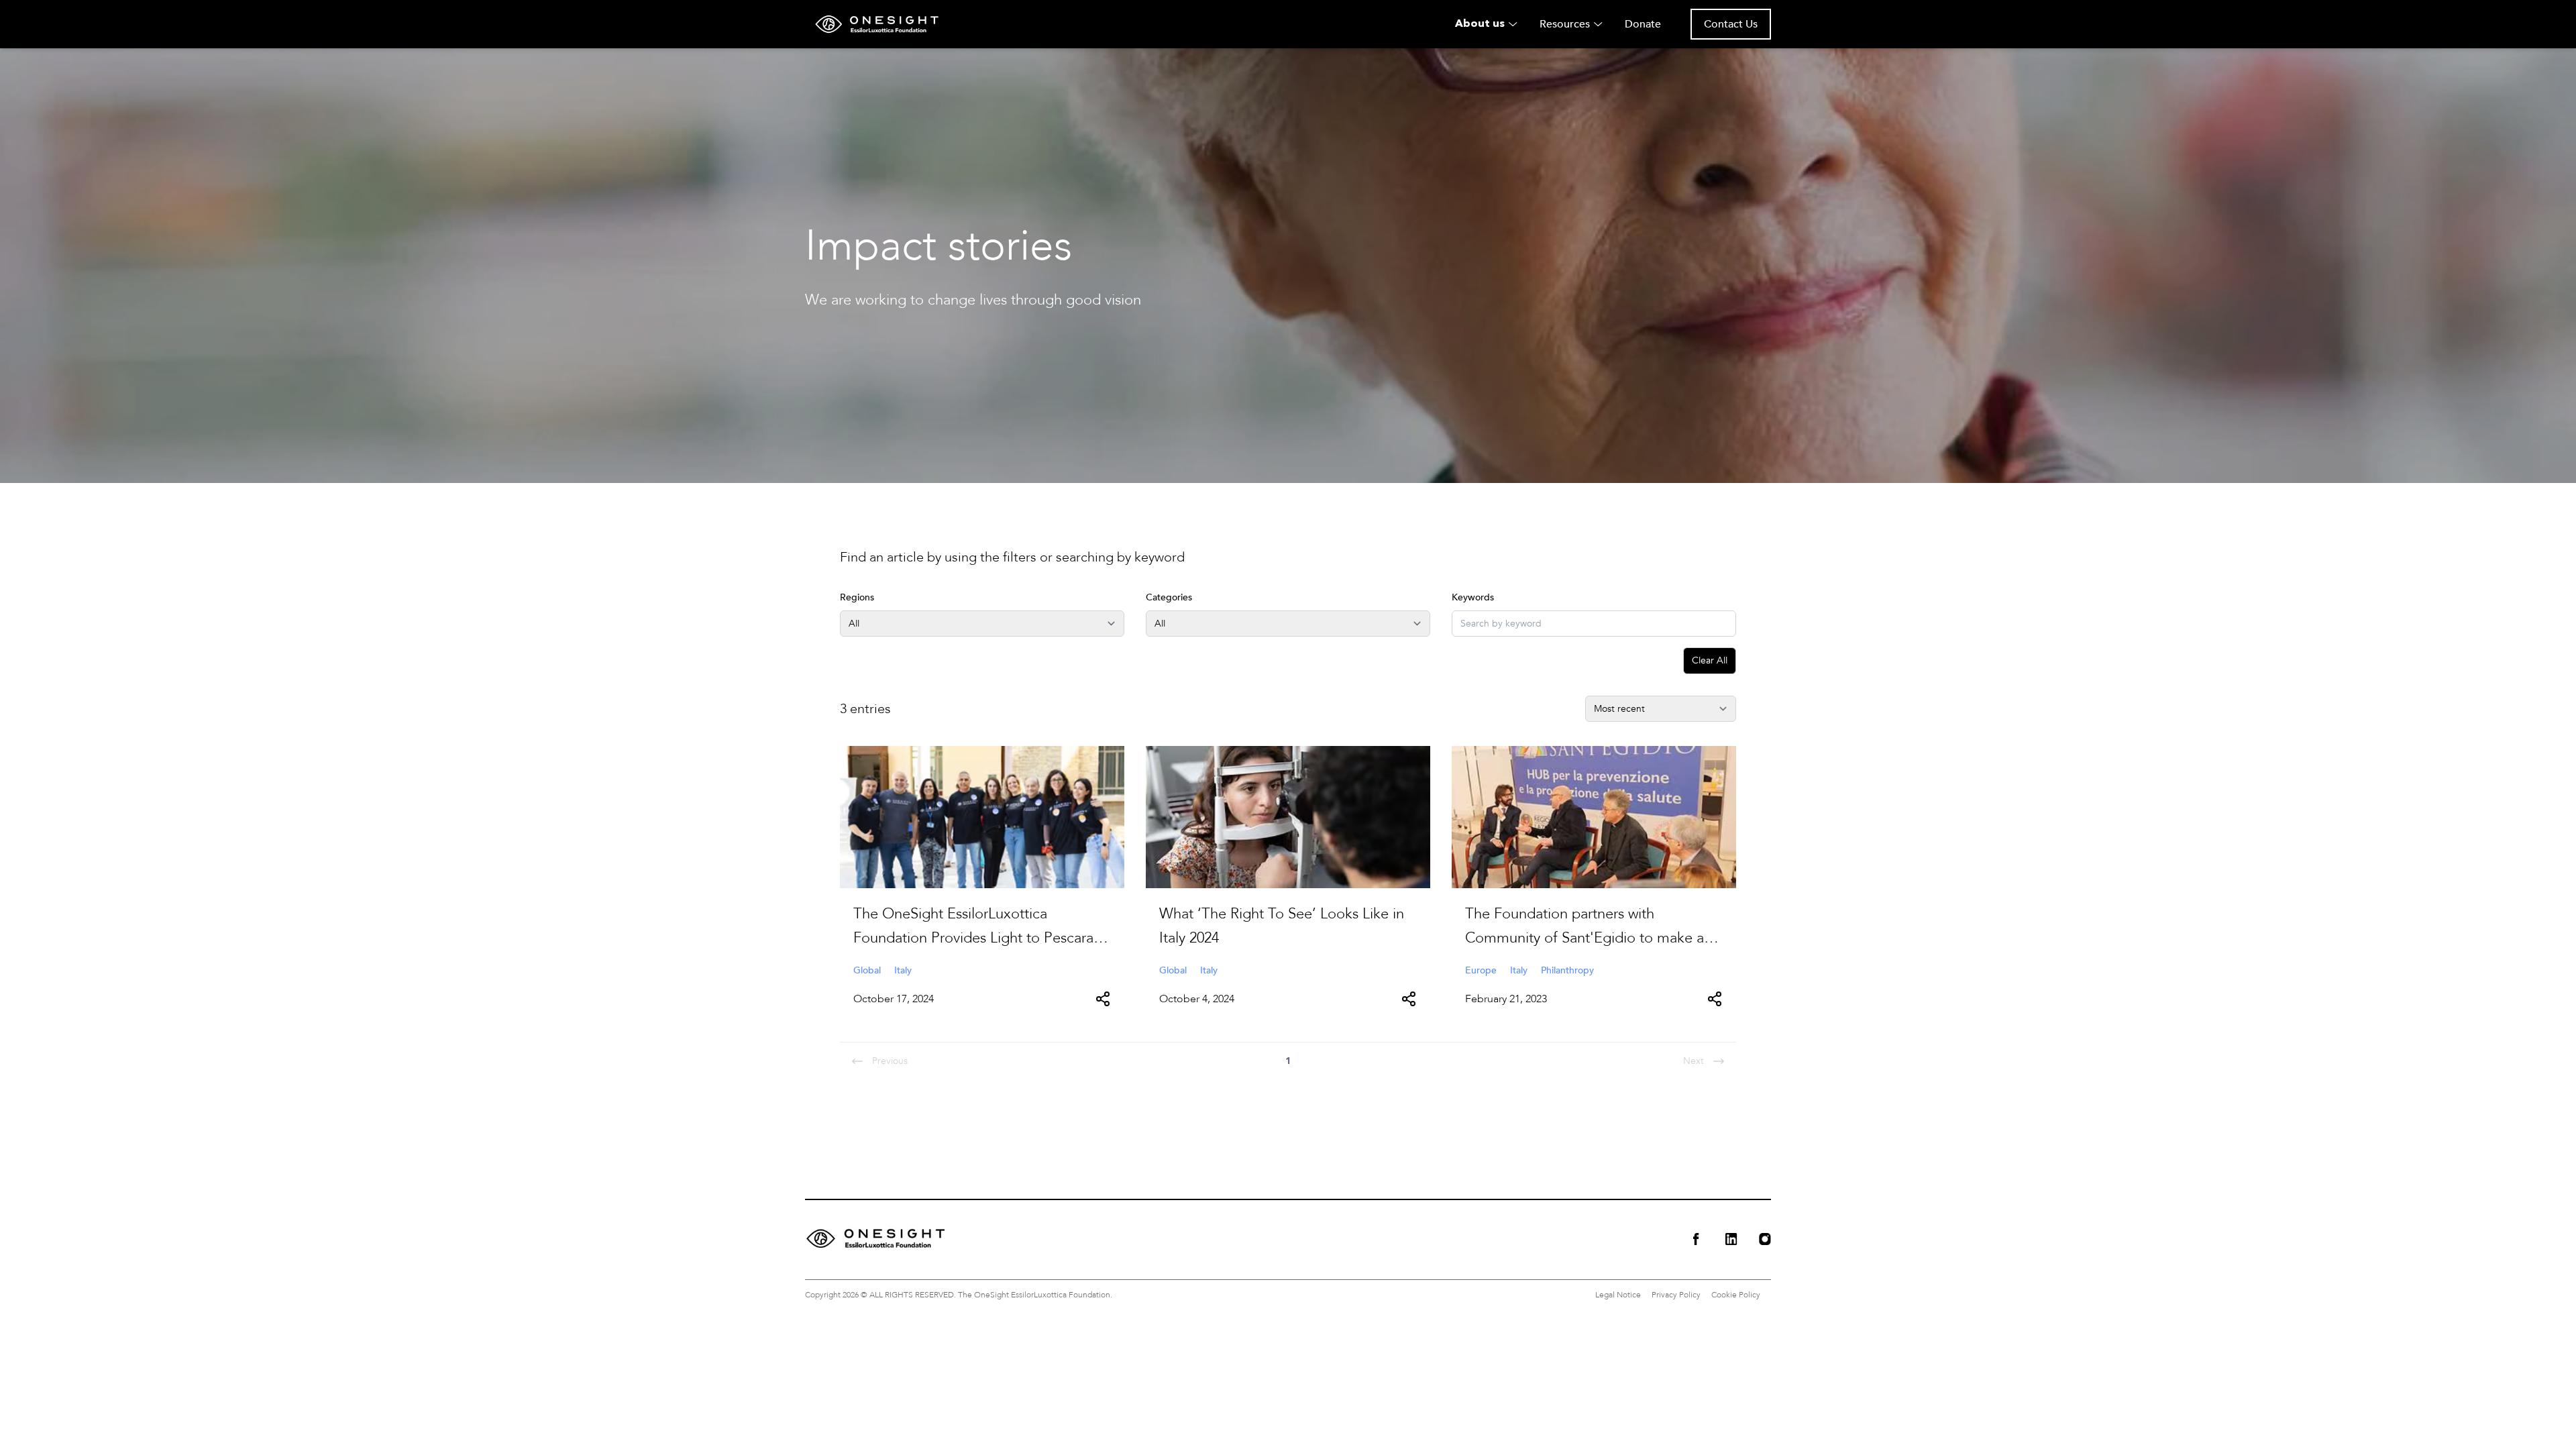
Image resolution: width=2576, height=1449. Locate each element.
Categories (1169, 597)
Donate (1643, 24)
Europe (1481, 970)
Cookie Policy (1736, 1295)
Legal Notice (1618, 1295)
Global (867, 970)
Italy (903, 970)
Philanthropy (1567, 970)
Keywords (1473, 597)
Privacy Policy (1676, 1295)
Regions (857, 597)
